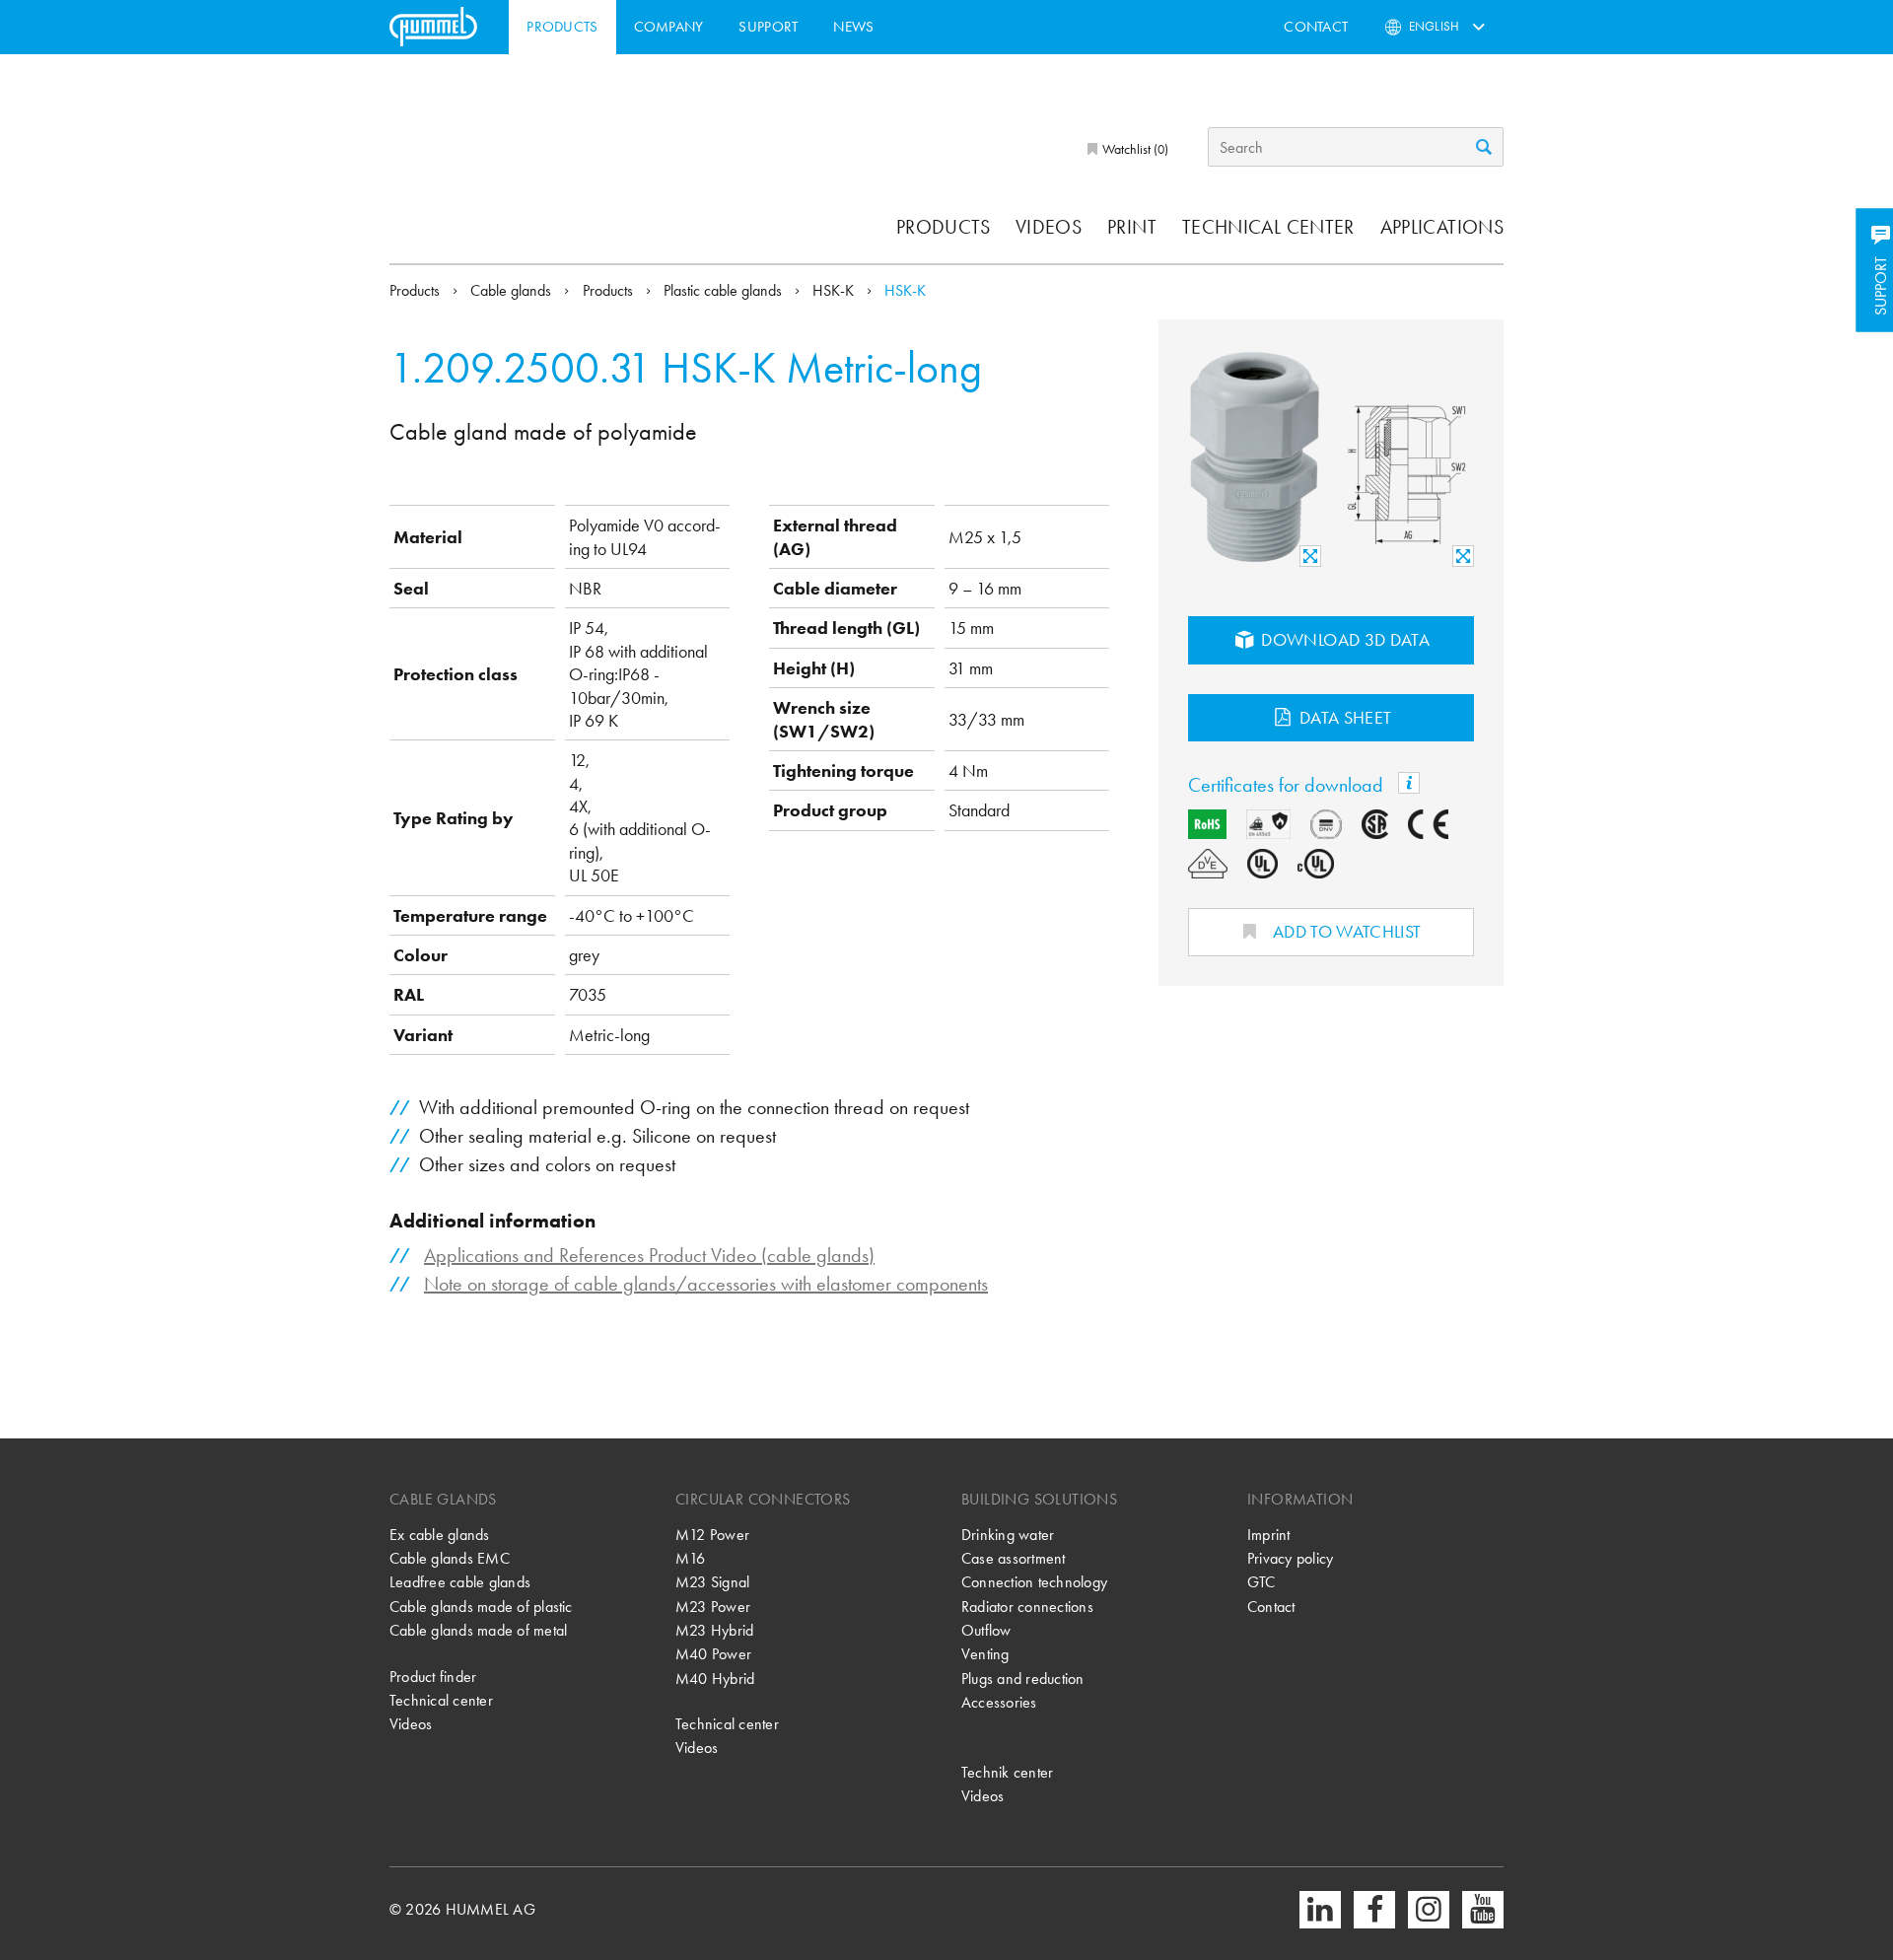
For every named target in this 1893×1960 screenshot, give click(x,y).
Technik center (1007, 1772)
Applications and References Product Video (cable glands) (649, 1255)
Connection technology (1034, 1582)
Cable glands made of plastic (481, 1607)
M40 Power (713, 1654)
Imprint (1269, 1535)
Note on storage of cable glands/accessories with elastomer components (706, 1284)
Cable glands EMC (450, 1558)
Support (768, 27)
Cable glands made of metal (478, 1630)
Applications (1442, 227)
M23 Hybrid (714, 1630)
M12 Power (712, 1535)
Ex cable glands (440, 1535)
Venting (985, 1654)
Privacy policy (1290, 1558)
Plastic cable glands (725, 290)
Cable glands (513, 290)
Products (562, 27)
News (853, 27)
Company (669, 27)
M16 (691, 1558)
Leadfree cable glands (460, 1582)
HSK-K (835, 290)
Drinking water (1008, 1535)
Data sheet (1344, 717)
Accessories (999, 1702)
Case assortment (1014, 1558)
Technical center (1268, 227)
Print (1132, 227)
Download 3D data (1343, 639)
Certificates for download (1288, 785)
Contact (1316, 27)
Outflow (986, 1630)
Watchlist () (1134, 149)
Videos (1049, 227)
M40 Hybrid (715, 1679)
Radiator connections (1027, 1607)
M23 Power (713, 1607)
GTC (1262, 1582)
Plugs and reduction (1023, 1679)
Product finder (433, 1677)
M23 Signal (712, 1582)
